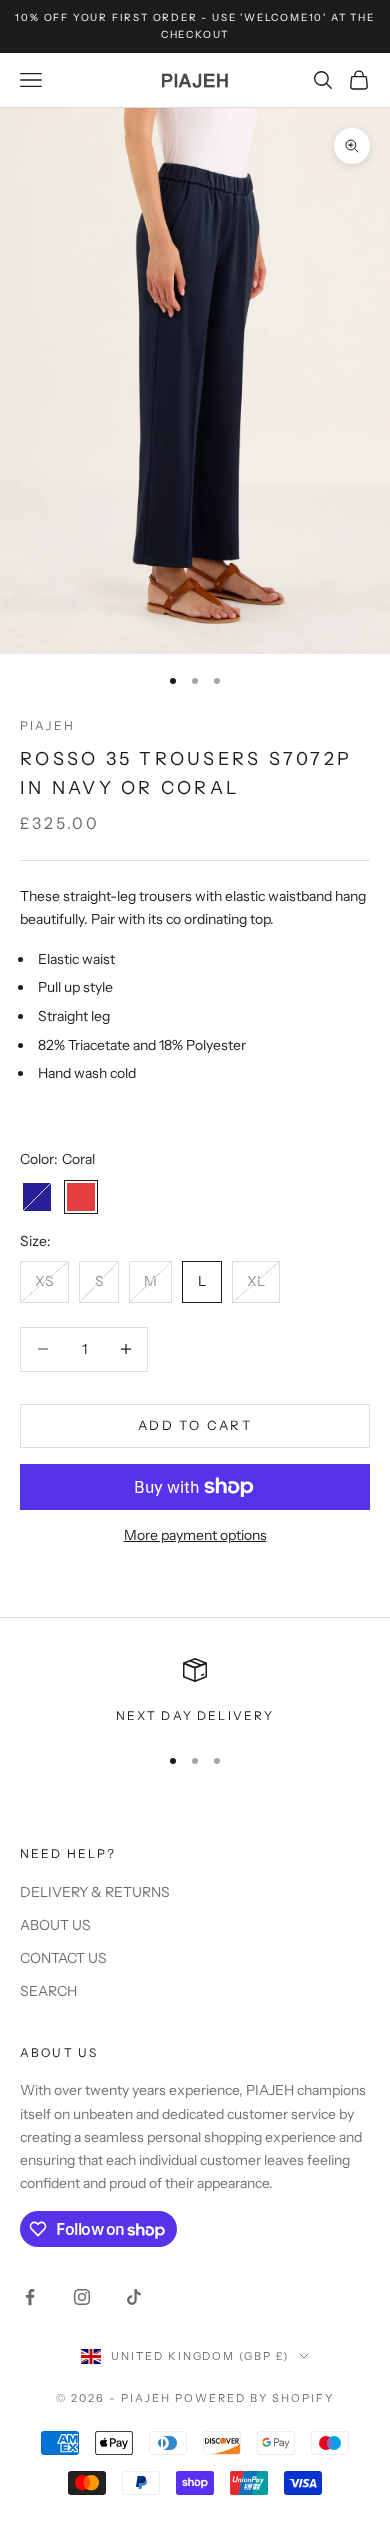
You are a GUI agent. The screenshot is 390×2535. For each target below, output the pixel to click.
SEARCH (48, 1991)
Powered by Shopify (254, 2398)
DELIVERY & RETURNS (95, 1892)
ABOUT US (55, 1925)
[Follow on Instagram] (82, 2297)
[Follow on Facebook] (30, 2297)
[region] (195, 1692)
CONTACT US (63, 1958)
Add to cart (195, 1425)
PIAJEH (47, 725)
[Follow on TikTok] (134, 2297)
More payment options (195, 1535)
